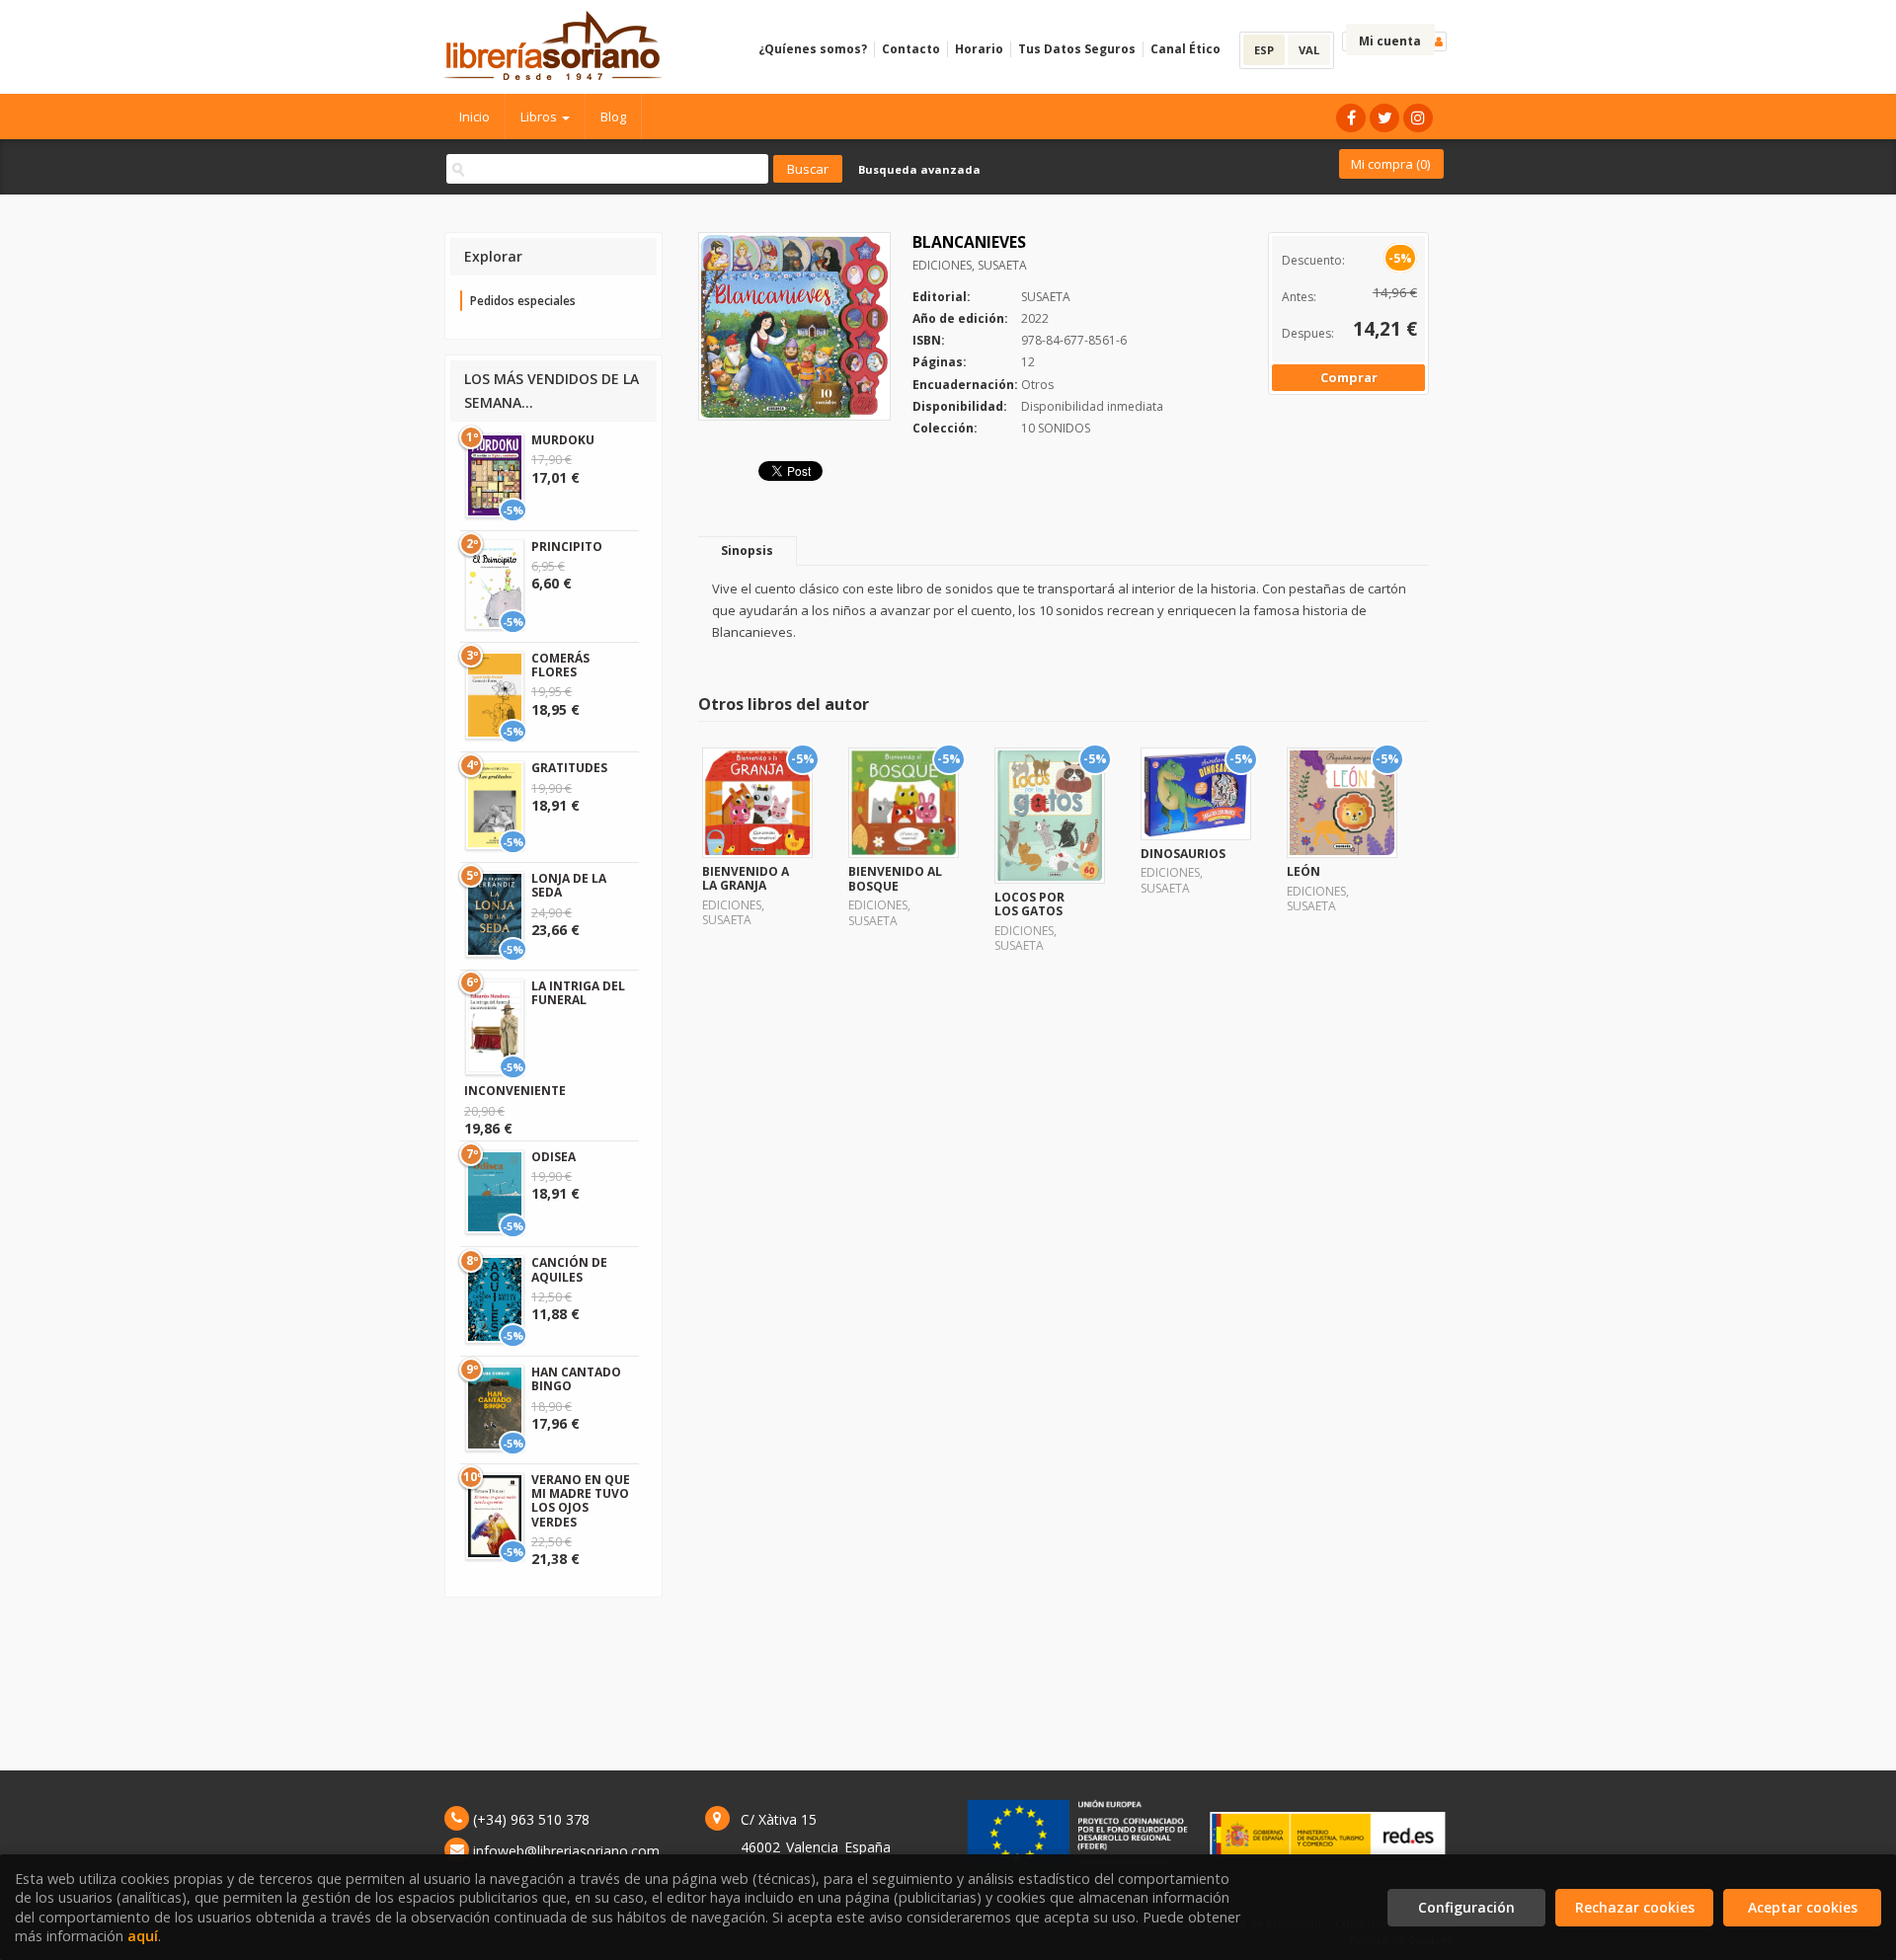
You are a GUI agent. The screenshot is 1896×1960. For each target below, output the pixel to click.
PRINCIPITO (567, 547)
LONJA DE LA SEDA (569, 885)
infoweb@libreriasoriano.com (566, 1851)
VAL (1309, 50)
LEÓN (1303, 871)
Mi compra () (1390, 164)
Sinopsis (747, 550)
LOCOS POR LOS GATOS (1029, 904)
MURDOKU (563, 440)
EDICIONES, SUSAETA (970, 265)
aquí (143, 1936)
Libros (540, 117)
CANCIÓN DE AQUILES (569, 1269)
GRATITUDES (569, 768)
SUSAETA (1046, 297)
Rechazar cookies (1635, 1907)
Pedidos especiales (523, 301)
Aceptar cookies (1803, 1907)
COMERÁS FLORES (560, 665)
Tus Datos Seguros (1077, 49)
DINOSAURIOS (1183, 854)
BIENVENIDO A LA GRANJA (746, 878)
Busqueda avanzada (919, 169)
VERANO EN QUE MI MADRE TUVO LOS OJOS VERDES (581, 1501)
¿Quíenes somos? (813, 49)
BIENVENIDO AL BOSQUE (895, 878)
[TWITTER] (1384, 118)
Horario (979, 49)
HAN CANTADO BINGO (576, 1379)
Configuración (1466, 1907)
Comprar (1349, 377)
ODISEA (553, 1157)
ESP (1264, 50)
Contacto (911, 49)
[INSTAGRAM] (1418, 118)
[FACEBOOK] (1351, 118)
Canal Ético (1185, 49)
